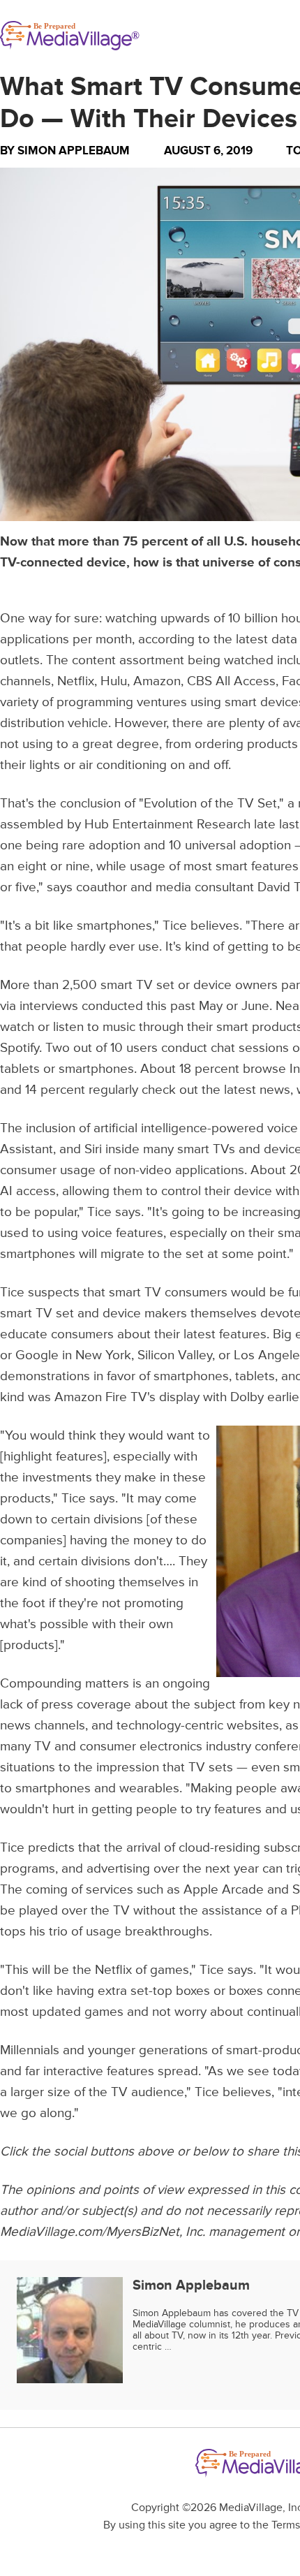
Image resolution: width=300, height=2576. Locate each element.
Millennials (30, 2050)
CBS (200, 681)
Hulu (114, 681)
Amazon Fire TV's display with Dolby (159, 1397)
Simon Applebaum (74, 151)
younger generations (148, 2050)
